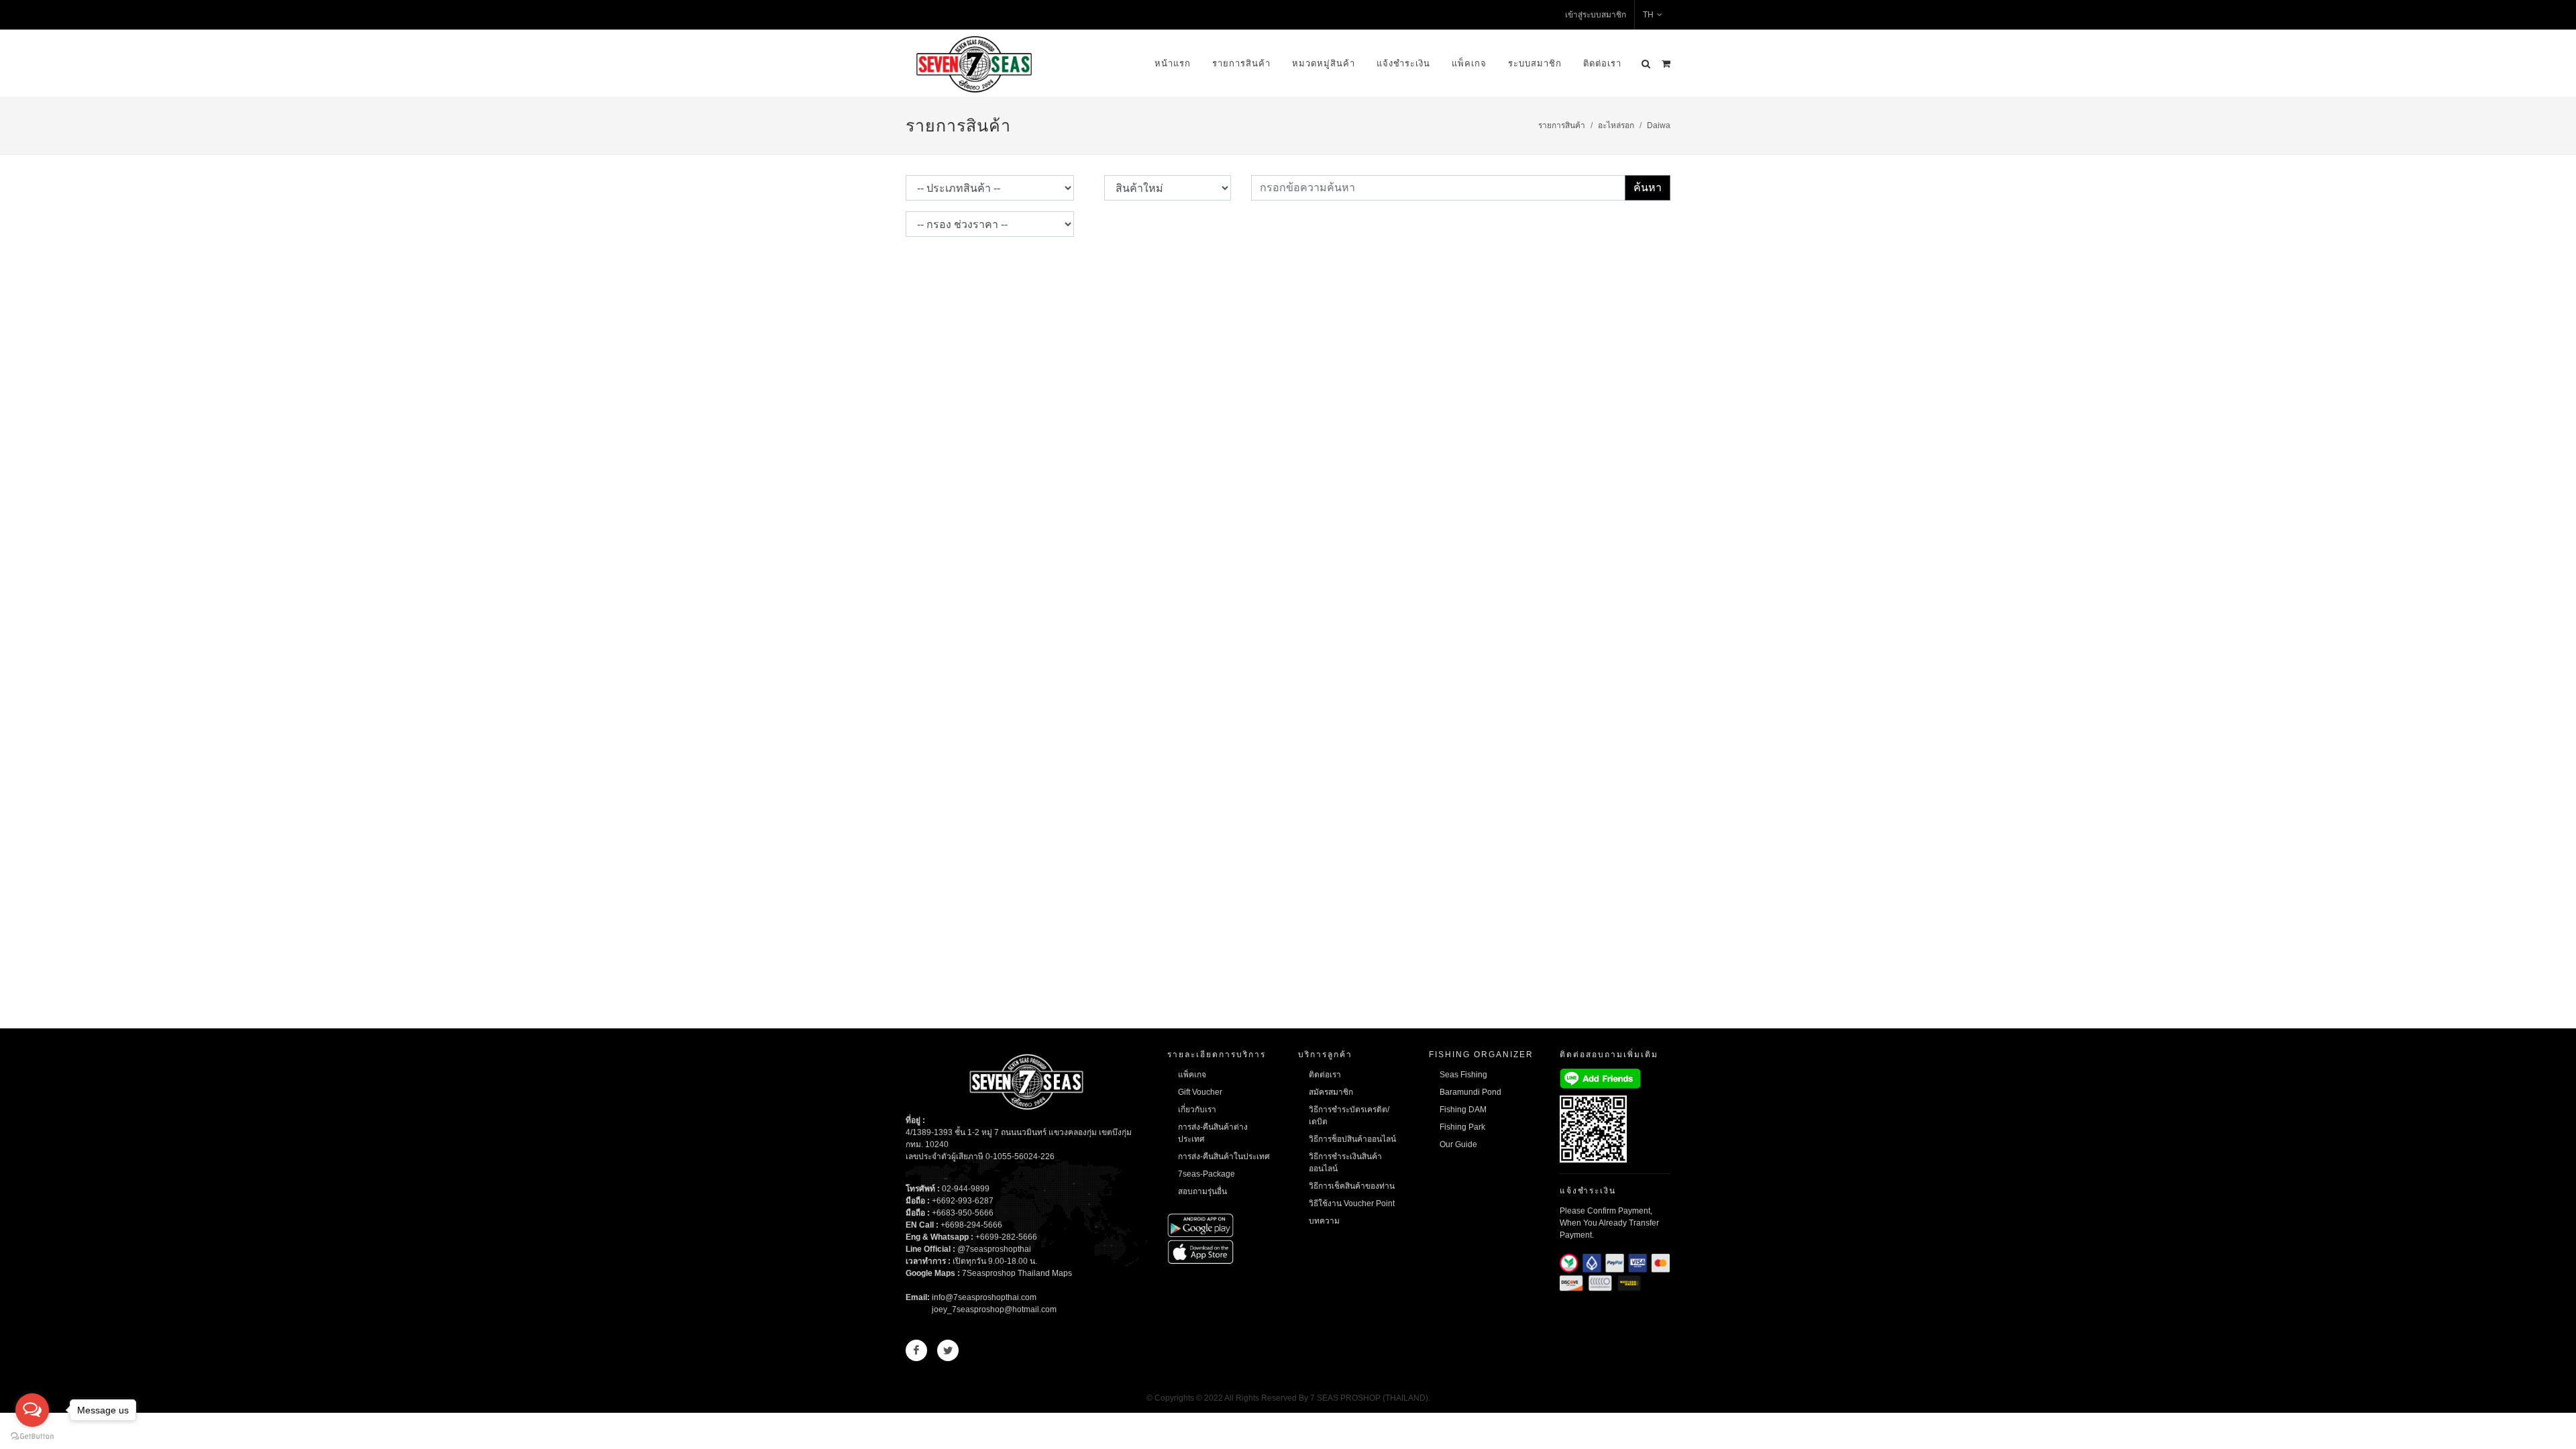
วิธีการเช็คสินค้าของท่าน (1352, 1186)
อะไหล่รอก (1616, 125)
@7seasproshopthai (994, 1249)
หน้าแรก (1173, 63)
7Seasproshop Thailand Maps (1017, 1273)
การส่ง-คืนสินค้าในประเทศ (1224, 1157)
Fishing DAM (1463, 1110)
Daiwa (1659, 125)
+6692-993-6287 (963, 1201)
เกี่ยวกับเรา (1197, 1110)
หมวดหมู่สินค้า (1324, 63)
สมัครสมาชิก (1331, 1092)
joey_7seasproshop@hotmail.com (994, 1309)
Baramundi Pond (1470, 1092)
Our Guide (1458, 1144)
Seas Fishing (1463, 1075)
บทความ (1324, 1221)
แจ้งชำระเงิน (1403, 63)
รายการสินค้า (1241, 63)
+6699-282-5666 (1006, 1237)
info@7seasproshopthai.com (984, 1297)
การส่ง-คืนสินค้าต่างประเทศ (1213, 1133)
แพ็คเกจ (1469, 63)
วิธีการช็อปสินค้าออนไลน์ (1352, 1139)
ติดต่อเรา (1602, 63)
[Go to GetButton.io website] (32, 1436)
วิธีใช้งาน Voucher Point (1352, 1203)
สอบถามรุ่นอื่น (1202, 1191)
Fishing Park (1462, 1127)
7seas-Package (1206, 1174)
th (1648, 15)
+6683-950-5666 (963, 1213)
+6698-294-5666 (971, 1225)
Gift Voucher (1200, 1092)
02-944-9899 (966, 1189)
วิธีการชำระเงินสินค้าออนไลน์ (1345, 1163)
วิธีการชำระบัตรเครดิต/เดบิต (1349, 1116)
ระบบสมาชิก (1535, 63)
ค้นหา (1648, 187)
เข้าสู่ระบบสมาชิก (1596, 15)
